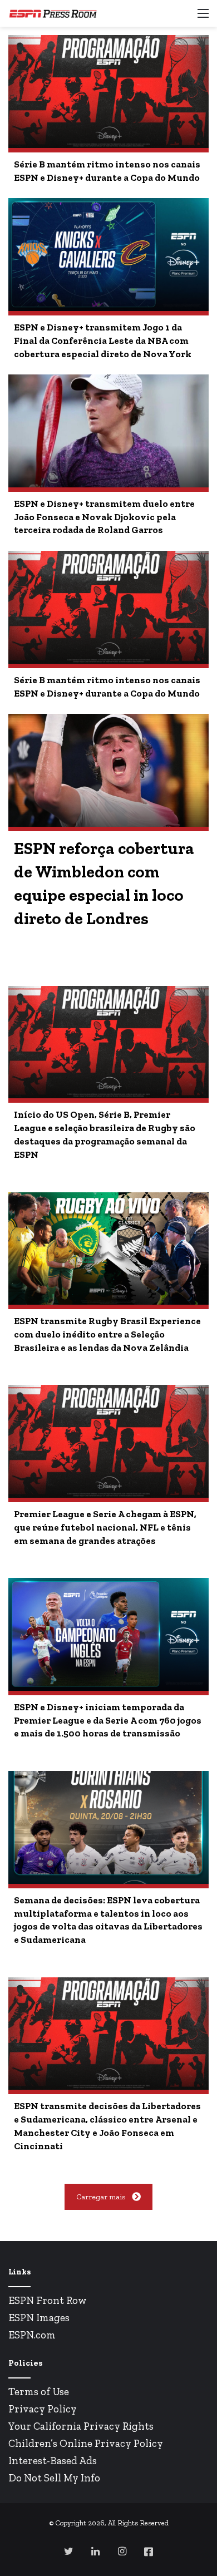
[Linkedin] (95, 2551)
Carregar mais (101, 2197)
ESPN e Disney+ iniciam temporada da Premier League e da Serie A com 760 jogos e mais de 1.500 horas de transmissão (108, 1720)
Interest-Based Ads (53, 2461)
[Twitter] (68, 2551)
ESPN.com (32, 2335)
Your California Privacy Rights (81, 2426)
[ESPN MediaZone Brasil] (53, 13)
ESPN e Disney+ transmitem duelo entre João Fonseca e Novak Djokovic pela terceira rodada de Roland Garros (104, 517)
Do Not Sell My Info (54, 2478)
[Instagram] (122, 2551)
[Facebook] (149, 2552)
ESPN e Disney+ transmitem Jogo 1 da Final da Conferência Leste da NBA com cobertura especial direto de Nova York (103, 340)
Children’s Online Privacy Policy (86, 2443)
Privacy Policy (43, 2409)
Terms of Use (39, 2392)
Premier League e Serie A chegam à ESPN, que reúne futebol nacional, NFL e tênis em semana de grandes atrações (105, 1527)
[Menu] (203, 18)
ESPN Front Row (48, 2300)
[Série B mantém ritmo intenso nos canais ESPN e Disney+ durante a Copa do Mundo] (108, 92)
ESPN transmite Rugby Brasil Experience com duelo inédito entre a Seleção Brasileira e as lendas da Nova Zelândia (107, 1334)
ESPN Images (39, 2318)
